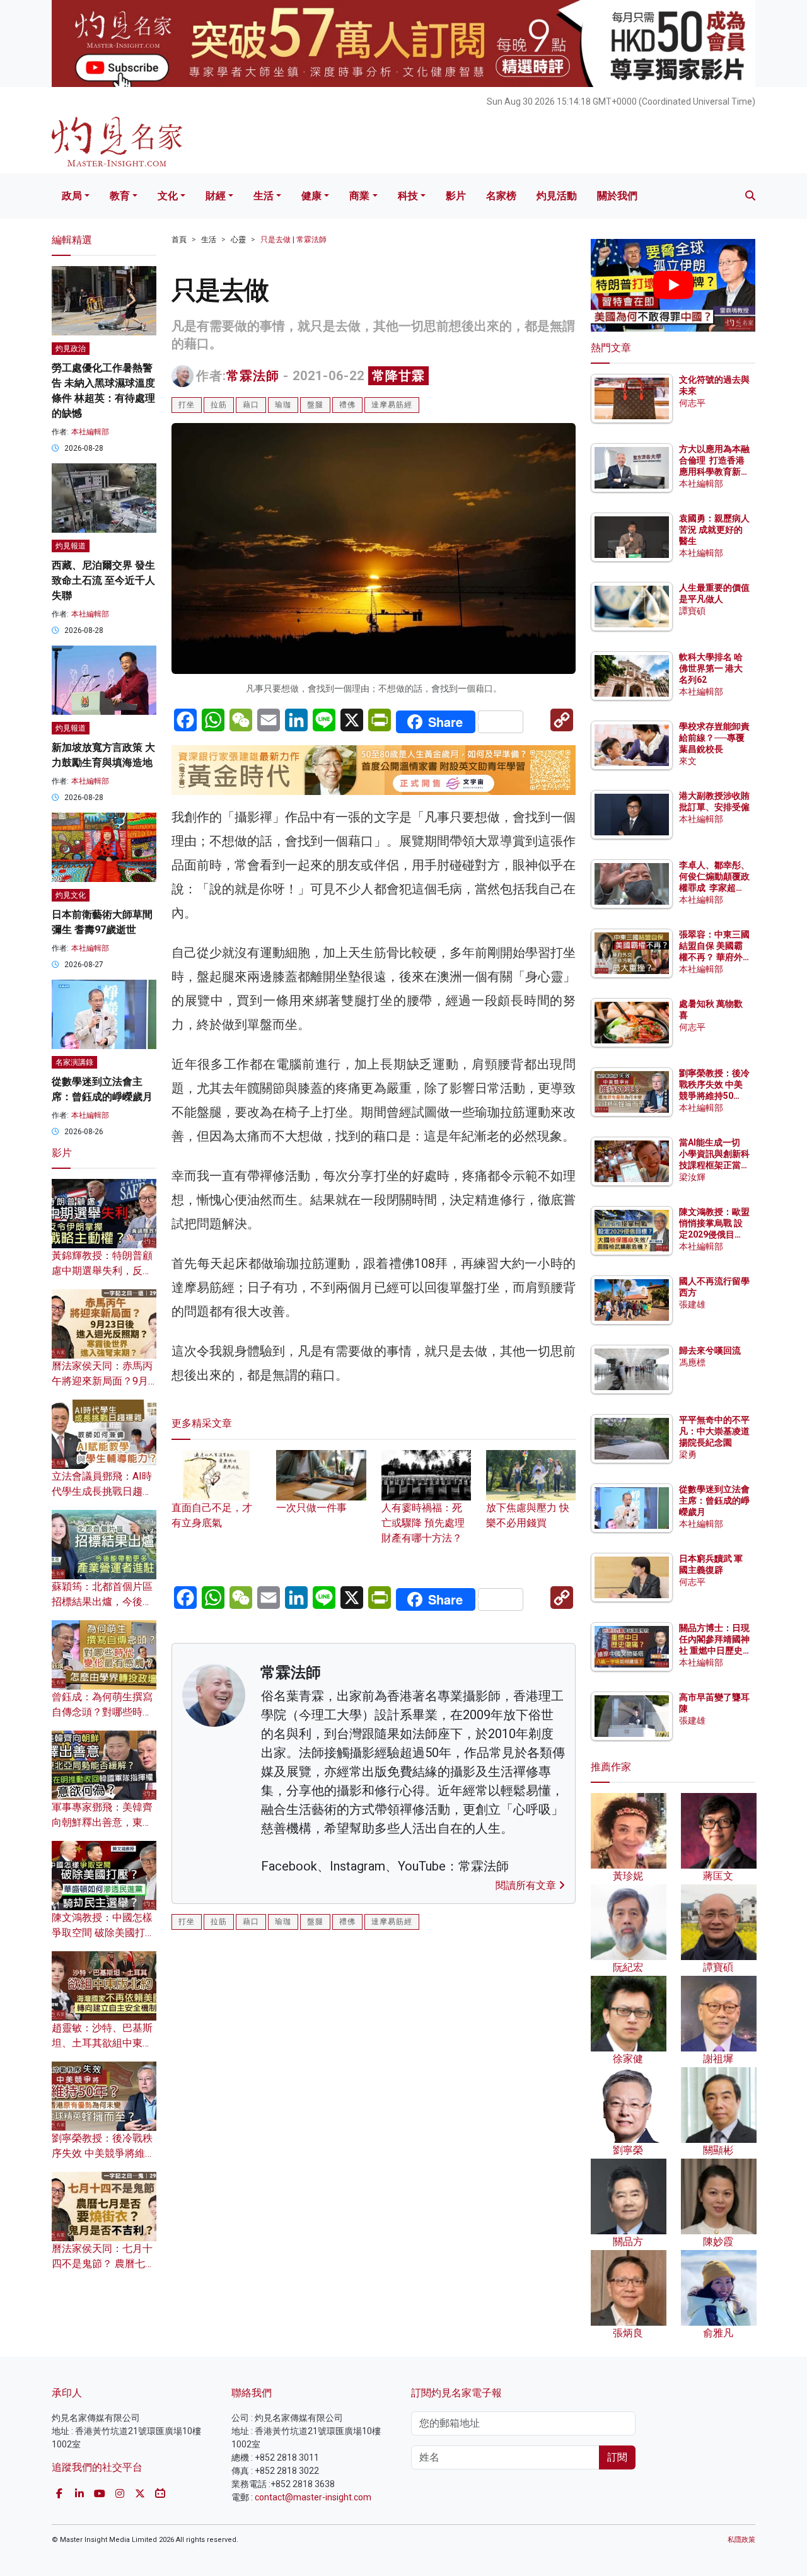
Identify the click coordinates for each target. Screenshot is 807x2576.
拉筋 (219, 405)
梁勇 (688, 1454)
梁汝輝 (692, 1177)
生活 (264, 196)
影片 (456, 196)
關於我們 (617, 196)
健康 (311, 196)
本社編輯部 (90, 432)
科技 (408, 196)
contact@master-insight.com (313, 2497)
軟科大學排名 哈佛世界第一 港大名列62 (711, 668)
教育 (120, 196)
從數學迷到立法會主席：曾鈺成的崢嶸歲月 (714, 1500)
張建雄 (692, 1304)
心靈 (238, 240)
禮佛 (347, 405)
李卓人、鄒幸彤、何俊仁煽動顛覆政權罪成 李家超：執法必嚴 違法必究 (714, 888)
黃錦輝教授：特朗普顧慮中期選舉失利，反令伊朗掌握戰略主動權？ (102, 1271)
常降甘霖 (398, 376)
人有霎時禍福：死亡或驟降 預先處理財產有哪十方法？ (423, 1523)
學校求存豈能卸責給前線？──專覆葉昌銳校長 (714, 738)
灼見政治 (71, 349)
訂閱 (617, 2457)
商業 (359, 196)
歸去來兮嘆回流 (710, 1350)
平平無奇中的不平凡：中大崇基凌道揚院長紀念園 (714, 1431)
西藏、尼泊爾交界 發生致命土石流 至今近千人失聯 (103, 580)
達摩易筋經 (392, 405)
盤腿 (315, 405)
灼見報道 (71, 546)
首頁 (179, 240)
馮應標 (692, 1362)
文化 (168, 196)
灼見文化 (71, 895)
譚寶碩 (692, 611)
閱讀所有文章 (527, 1885)
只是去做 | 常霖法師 (293, 240)
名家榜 (501, 196)
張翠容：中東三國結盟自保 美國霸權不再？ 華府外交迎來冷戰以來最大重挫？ (714, 957)
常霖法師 (253, 376)
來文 (688, 761)
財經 (216, 196)
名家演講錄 (74, 1062)
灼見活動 (557, 196)
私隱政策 (741, 2540)
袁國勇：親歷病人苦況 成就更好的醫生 (714, 530)
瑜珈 (283, 405)
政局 (72, 196)
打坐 (187, 405)
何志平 (692, 403)
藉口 (251, 405)
